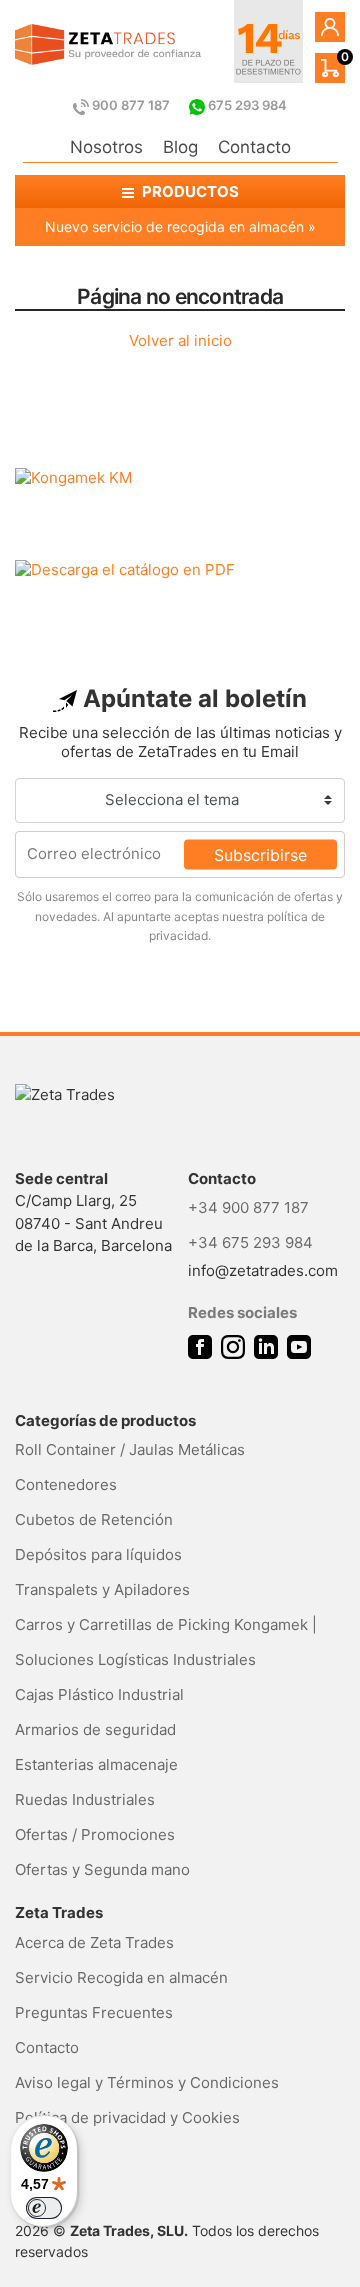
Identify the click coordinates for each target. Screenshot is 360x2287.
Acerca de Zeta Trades (94, 1942)
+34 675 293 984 (250, 1242)
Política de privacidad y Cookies (127, 2117)
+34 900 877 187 (248, 1207)
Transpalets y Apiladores (102, 1589)
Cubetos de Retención (94, 1519)
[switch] (44, 2208)
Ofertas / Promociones (95, 1834)
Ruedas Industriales (85, 1799)
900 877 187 (131, 105)
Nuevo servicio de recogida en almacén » (180, 226)
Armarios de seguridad (95, 1729)
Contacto (254, 147)
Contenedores (66, 1484)
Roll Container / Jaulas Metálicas (130, 1449)
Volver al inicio (180, 340)
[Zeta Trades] (108, 44)
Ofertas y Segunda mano (102, 1869)
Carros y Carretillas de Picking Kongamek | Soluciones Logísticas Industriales (166, 1642)
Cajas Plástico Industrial (99, 1694)
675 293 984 (246, 105)
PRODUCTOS (189, 191)
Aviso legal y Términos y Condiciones (147, 2082)
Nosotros (106, 147)
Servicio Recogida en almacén (121, 1977)
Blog (180, 147)
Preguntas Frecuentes (94, 2012)
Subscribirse (260, 854)
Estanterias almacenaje (96, 1764)
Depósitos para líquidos (98, 1554)
